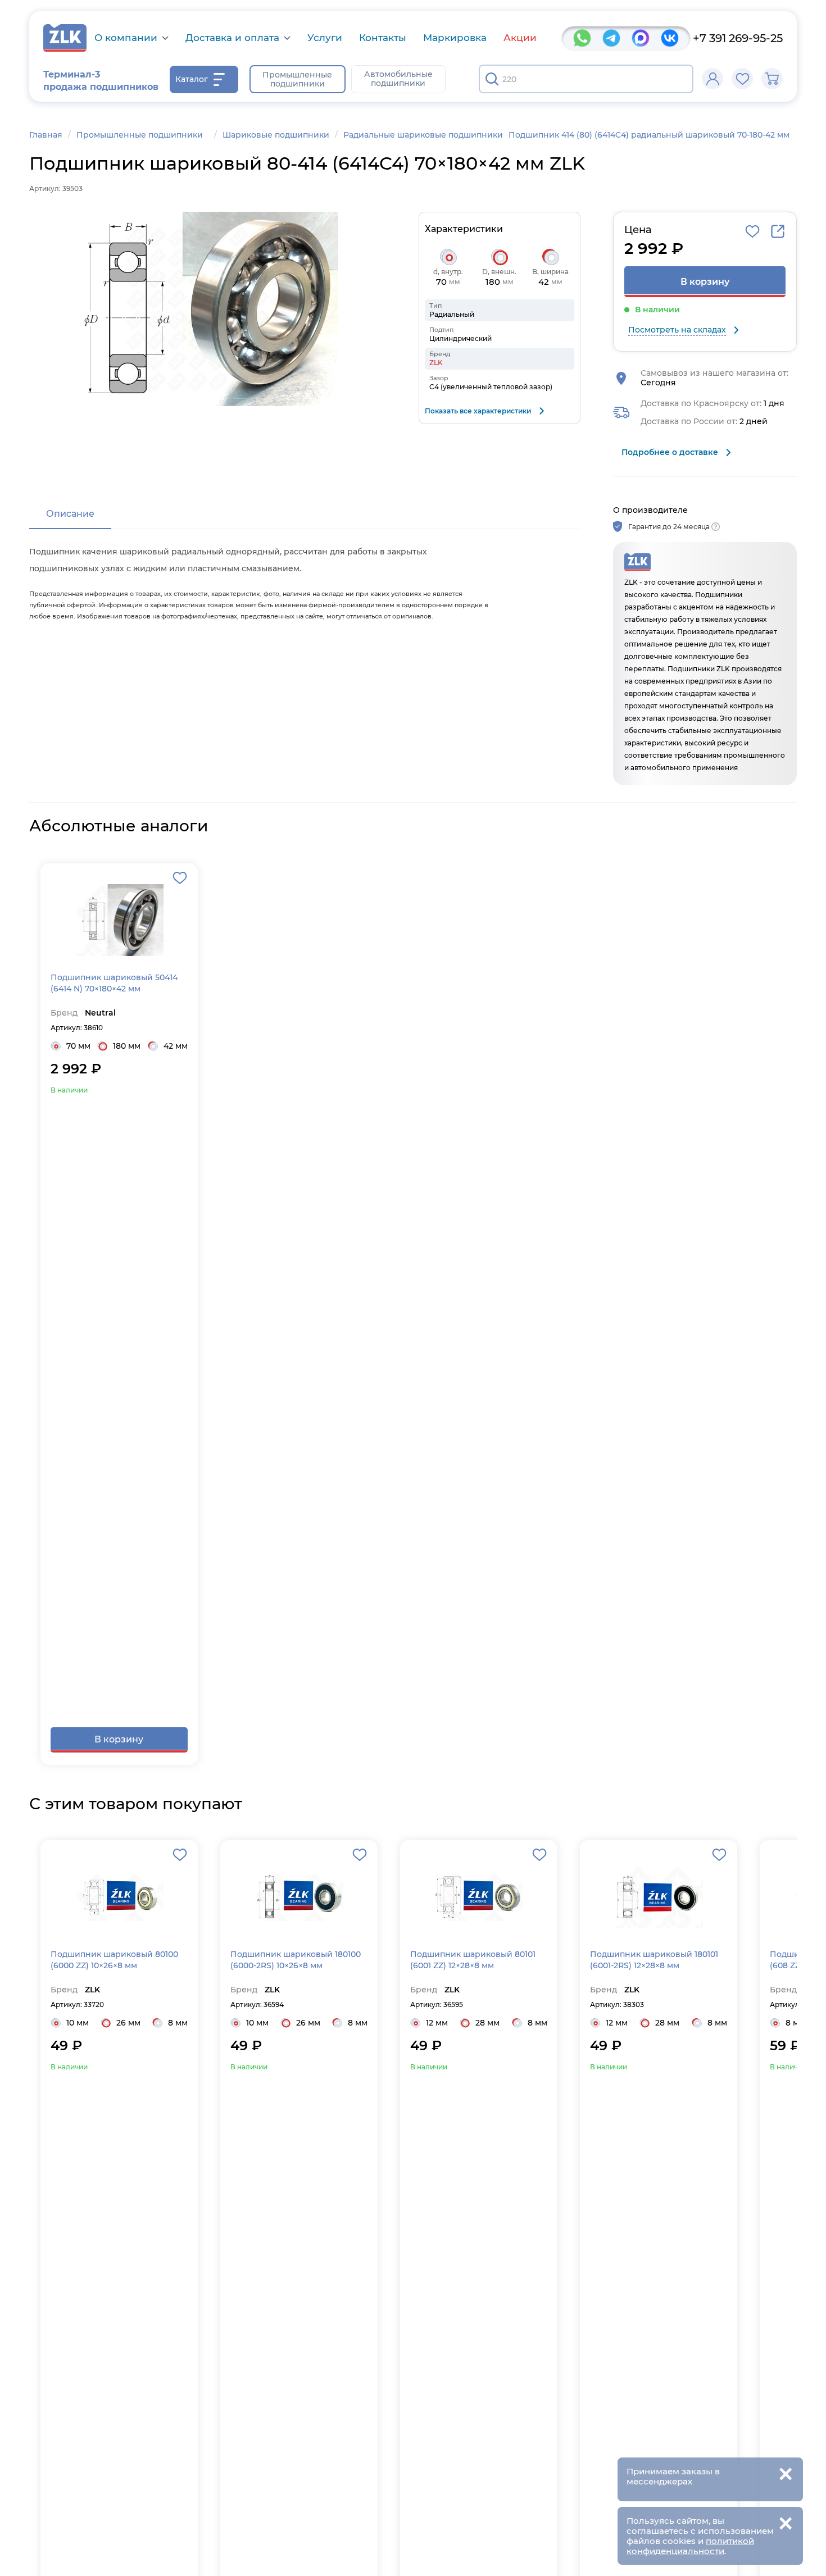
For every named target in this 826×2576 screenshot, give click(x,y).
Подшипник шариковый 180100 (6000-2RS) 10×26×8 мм (296, 1960)
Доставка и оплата (232, 38)
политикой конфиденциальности (690, 2546)
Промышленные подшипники (297, 79)
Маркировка (455, 38)
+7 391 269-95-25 (738, 38)
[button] (208, 309)
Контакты (383, 38)
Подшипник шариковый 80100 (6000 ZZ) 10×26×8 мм (114, 1960)
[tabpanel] (305, 581)
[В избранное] (752, 231)
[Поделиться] (778, 231)
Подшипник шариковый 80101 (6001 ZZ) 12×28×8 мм (473, 1960)
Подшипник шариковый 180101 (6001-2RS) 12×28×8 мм (654, 1960)
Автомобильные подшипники (398, 79)
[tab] (70, 515)
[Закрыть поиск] (678, 79)
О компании (126, 38)
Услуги (325, 38)
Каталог (192, 79)
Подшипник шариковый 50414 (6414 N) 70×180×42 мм (114, 983)
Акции (520, 38)
